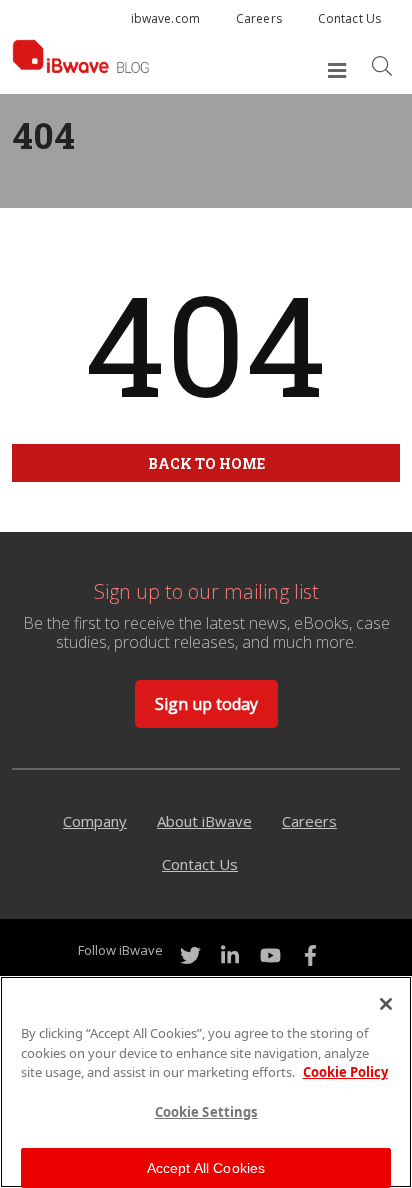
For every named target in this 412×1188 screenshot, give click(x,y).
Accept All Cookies (206, 1168)
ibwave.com (165, 18)
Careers (259, 18)
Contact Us (349, 18)
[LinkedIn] (230, 955)
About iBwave (204, 821)
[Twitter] (190, 955)
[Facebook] (310, 955)
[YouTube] (270, 955)
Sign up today (206, 704)
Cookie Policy (345, 1072)
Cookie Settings (206, 1112)
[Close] (386, 1004)
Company (95, 821)
